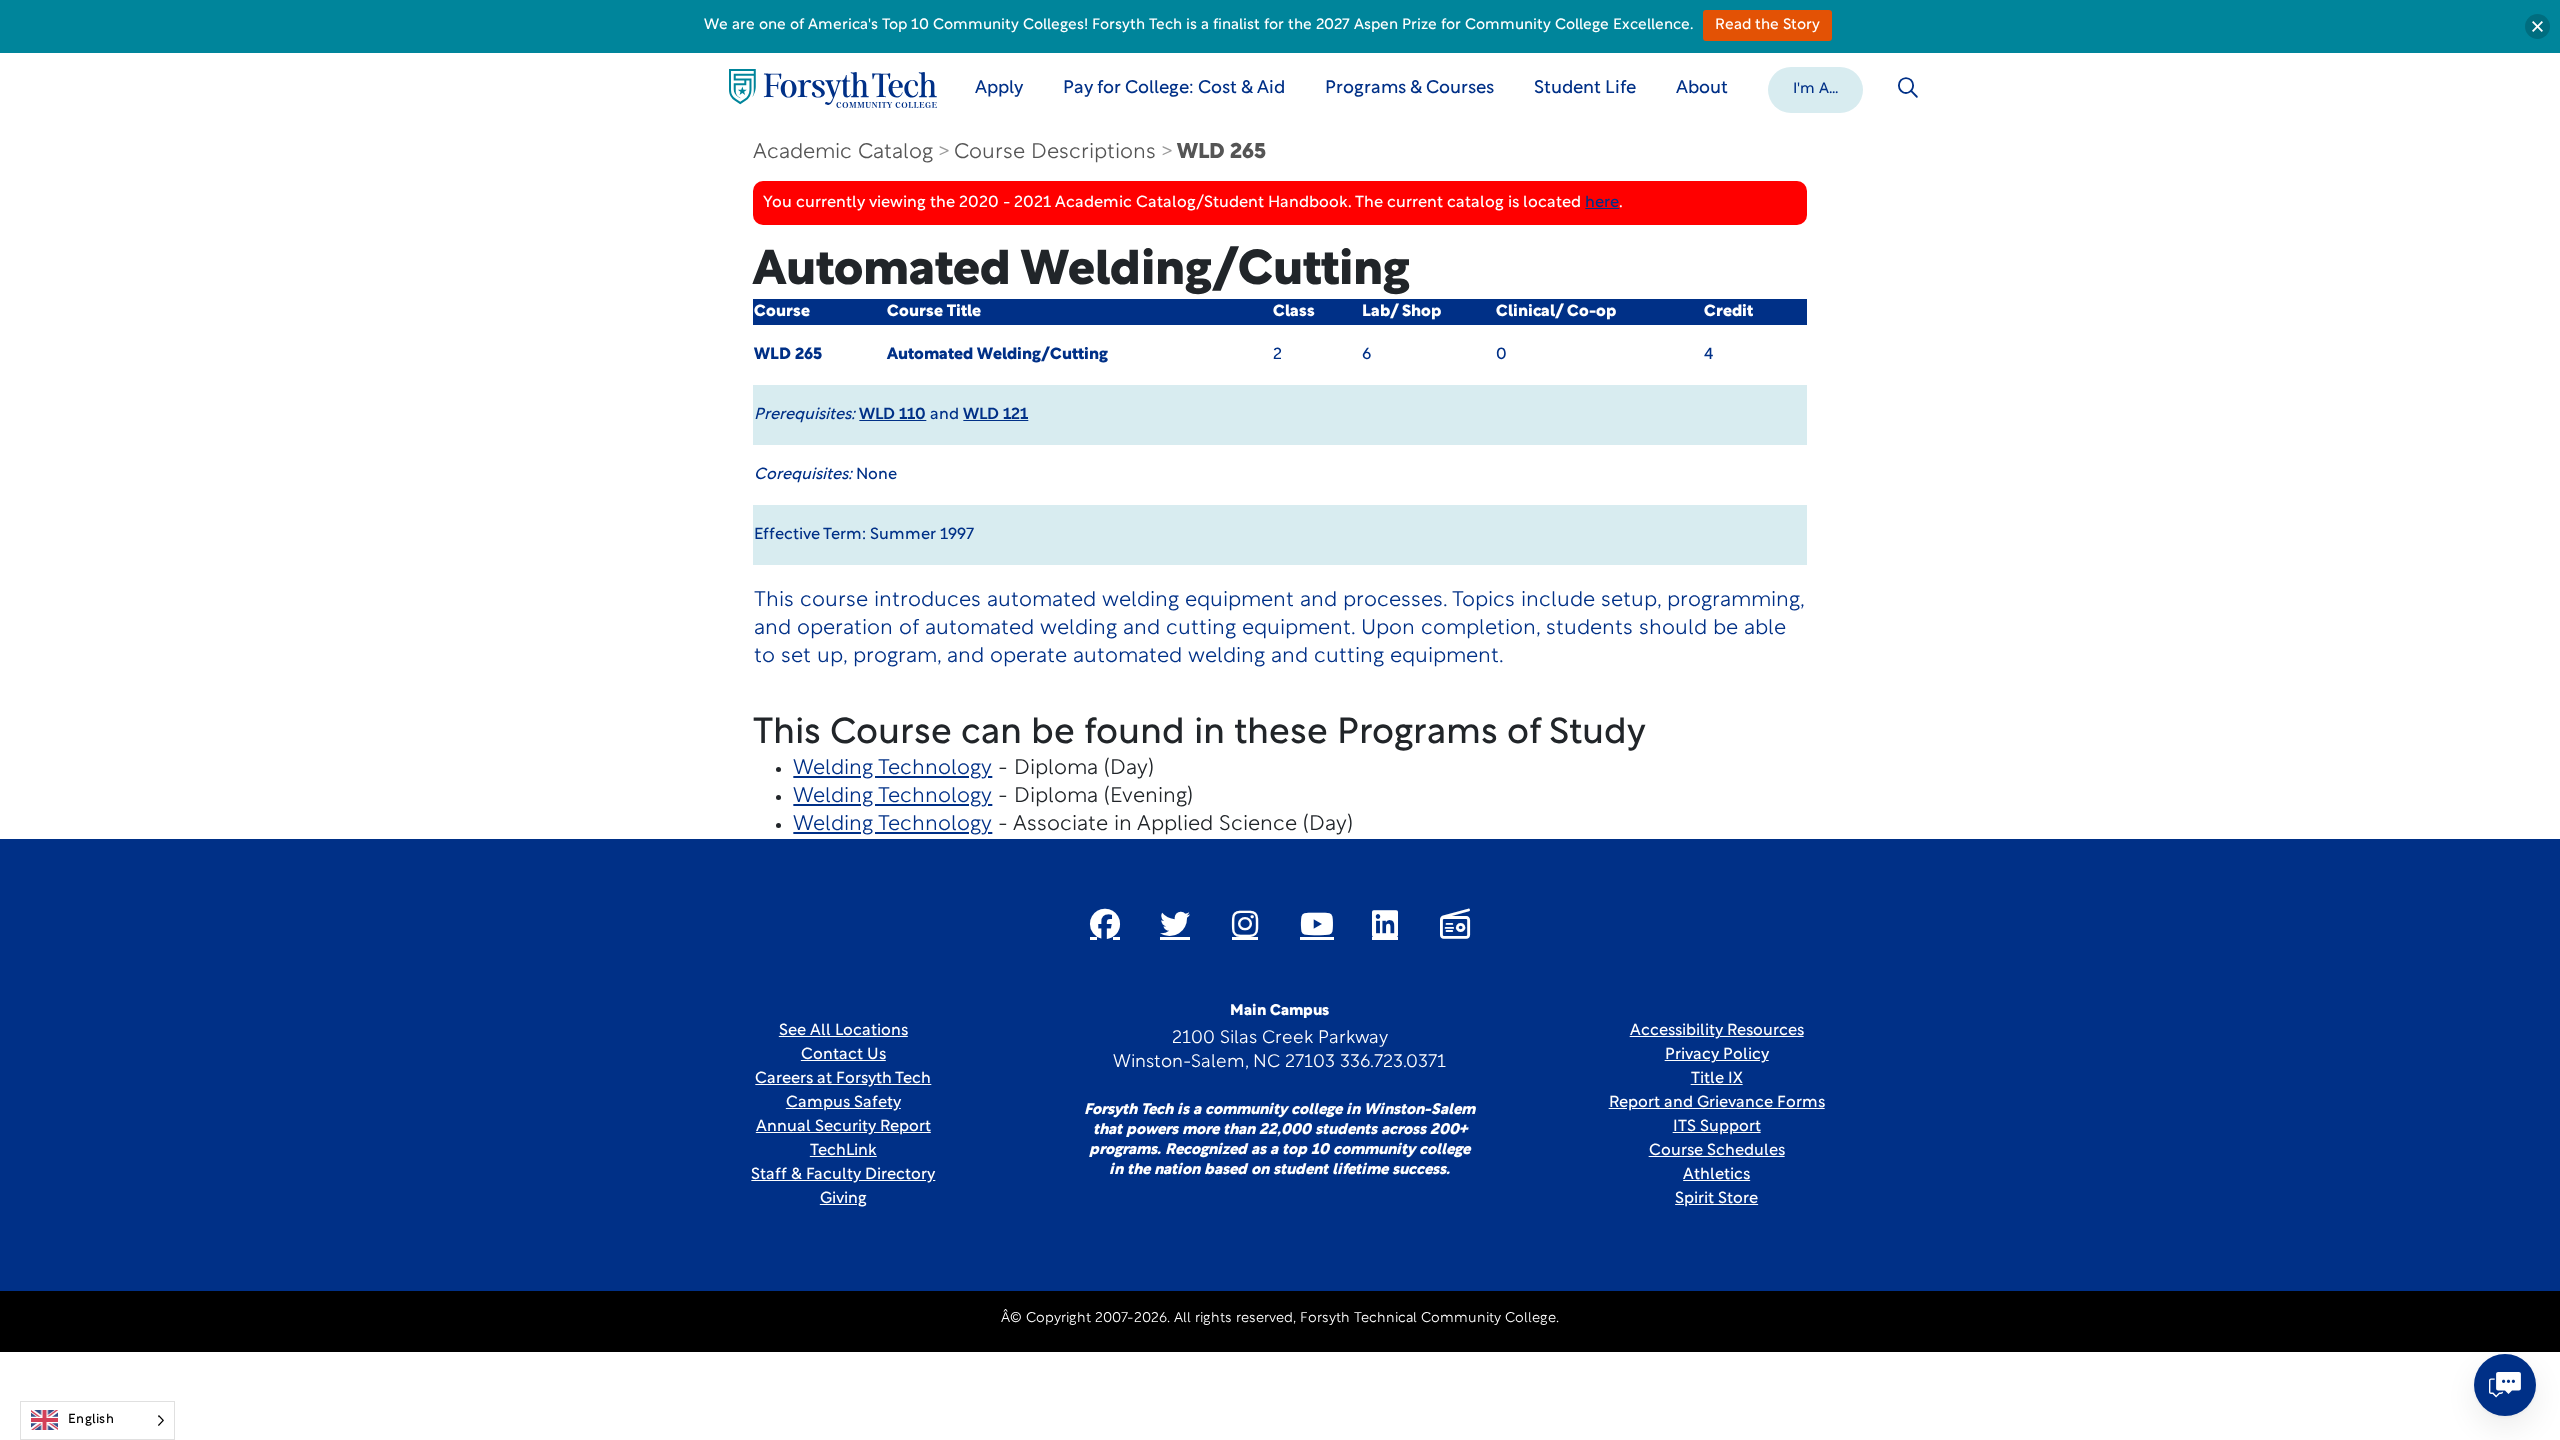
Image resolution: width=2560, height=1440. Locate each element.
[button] (1815, 88)
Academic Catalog (843, 152)
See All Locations (843, 1031)
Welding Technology (892, 768)
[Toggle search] (1908, 88)
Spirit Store (1716, 1199)
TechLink (843, 1151)
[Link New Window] (1105, 924)
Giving (843, 1199)
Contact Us (843, 1055)
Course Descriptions (1055, 152)
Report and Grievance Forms (1717, 1103)
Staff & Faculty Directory (843, 1175)
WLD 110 (892, 415)
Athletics (1716, 1175)
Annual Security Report (843, 1127)
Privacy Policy (1717, 1055)
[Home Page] (833, 88)
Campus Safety (843, 1103)
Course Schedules (1717, 1151)
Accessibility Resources (1717, 1031)
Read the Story (1767, 25)
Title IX (1717, 1079)
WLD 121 (995, 415)
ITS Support (1717, 1127)
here (1602, 203)
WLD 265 (1221, 152)
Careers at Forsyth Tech (843, 1079)
